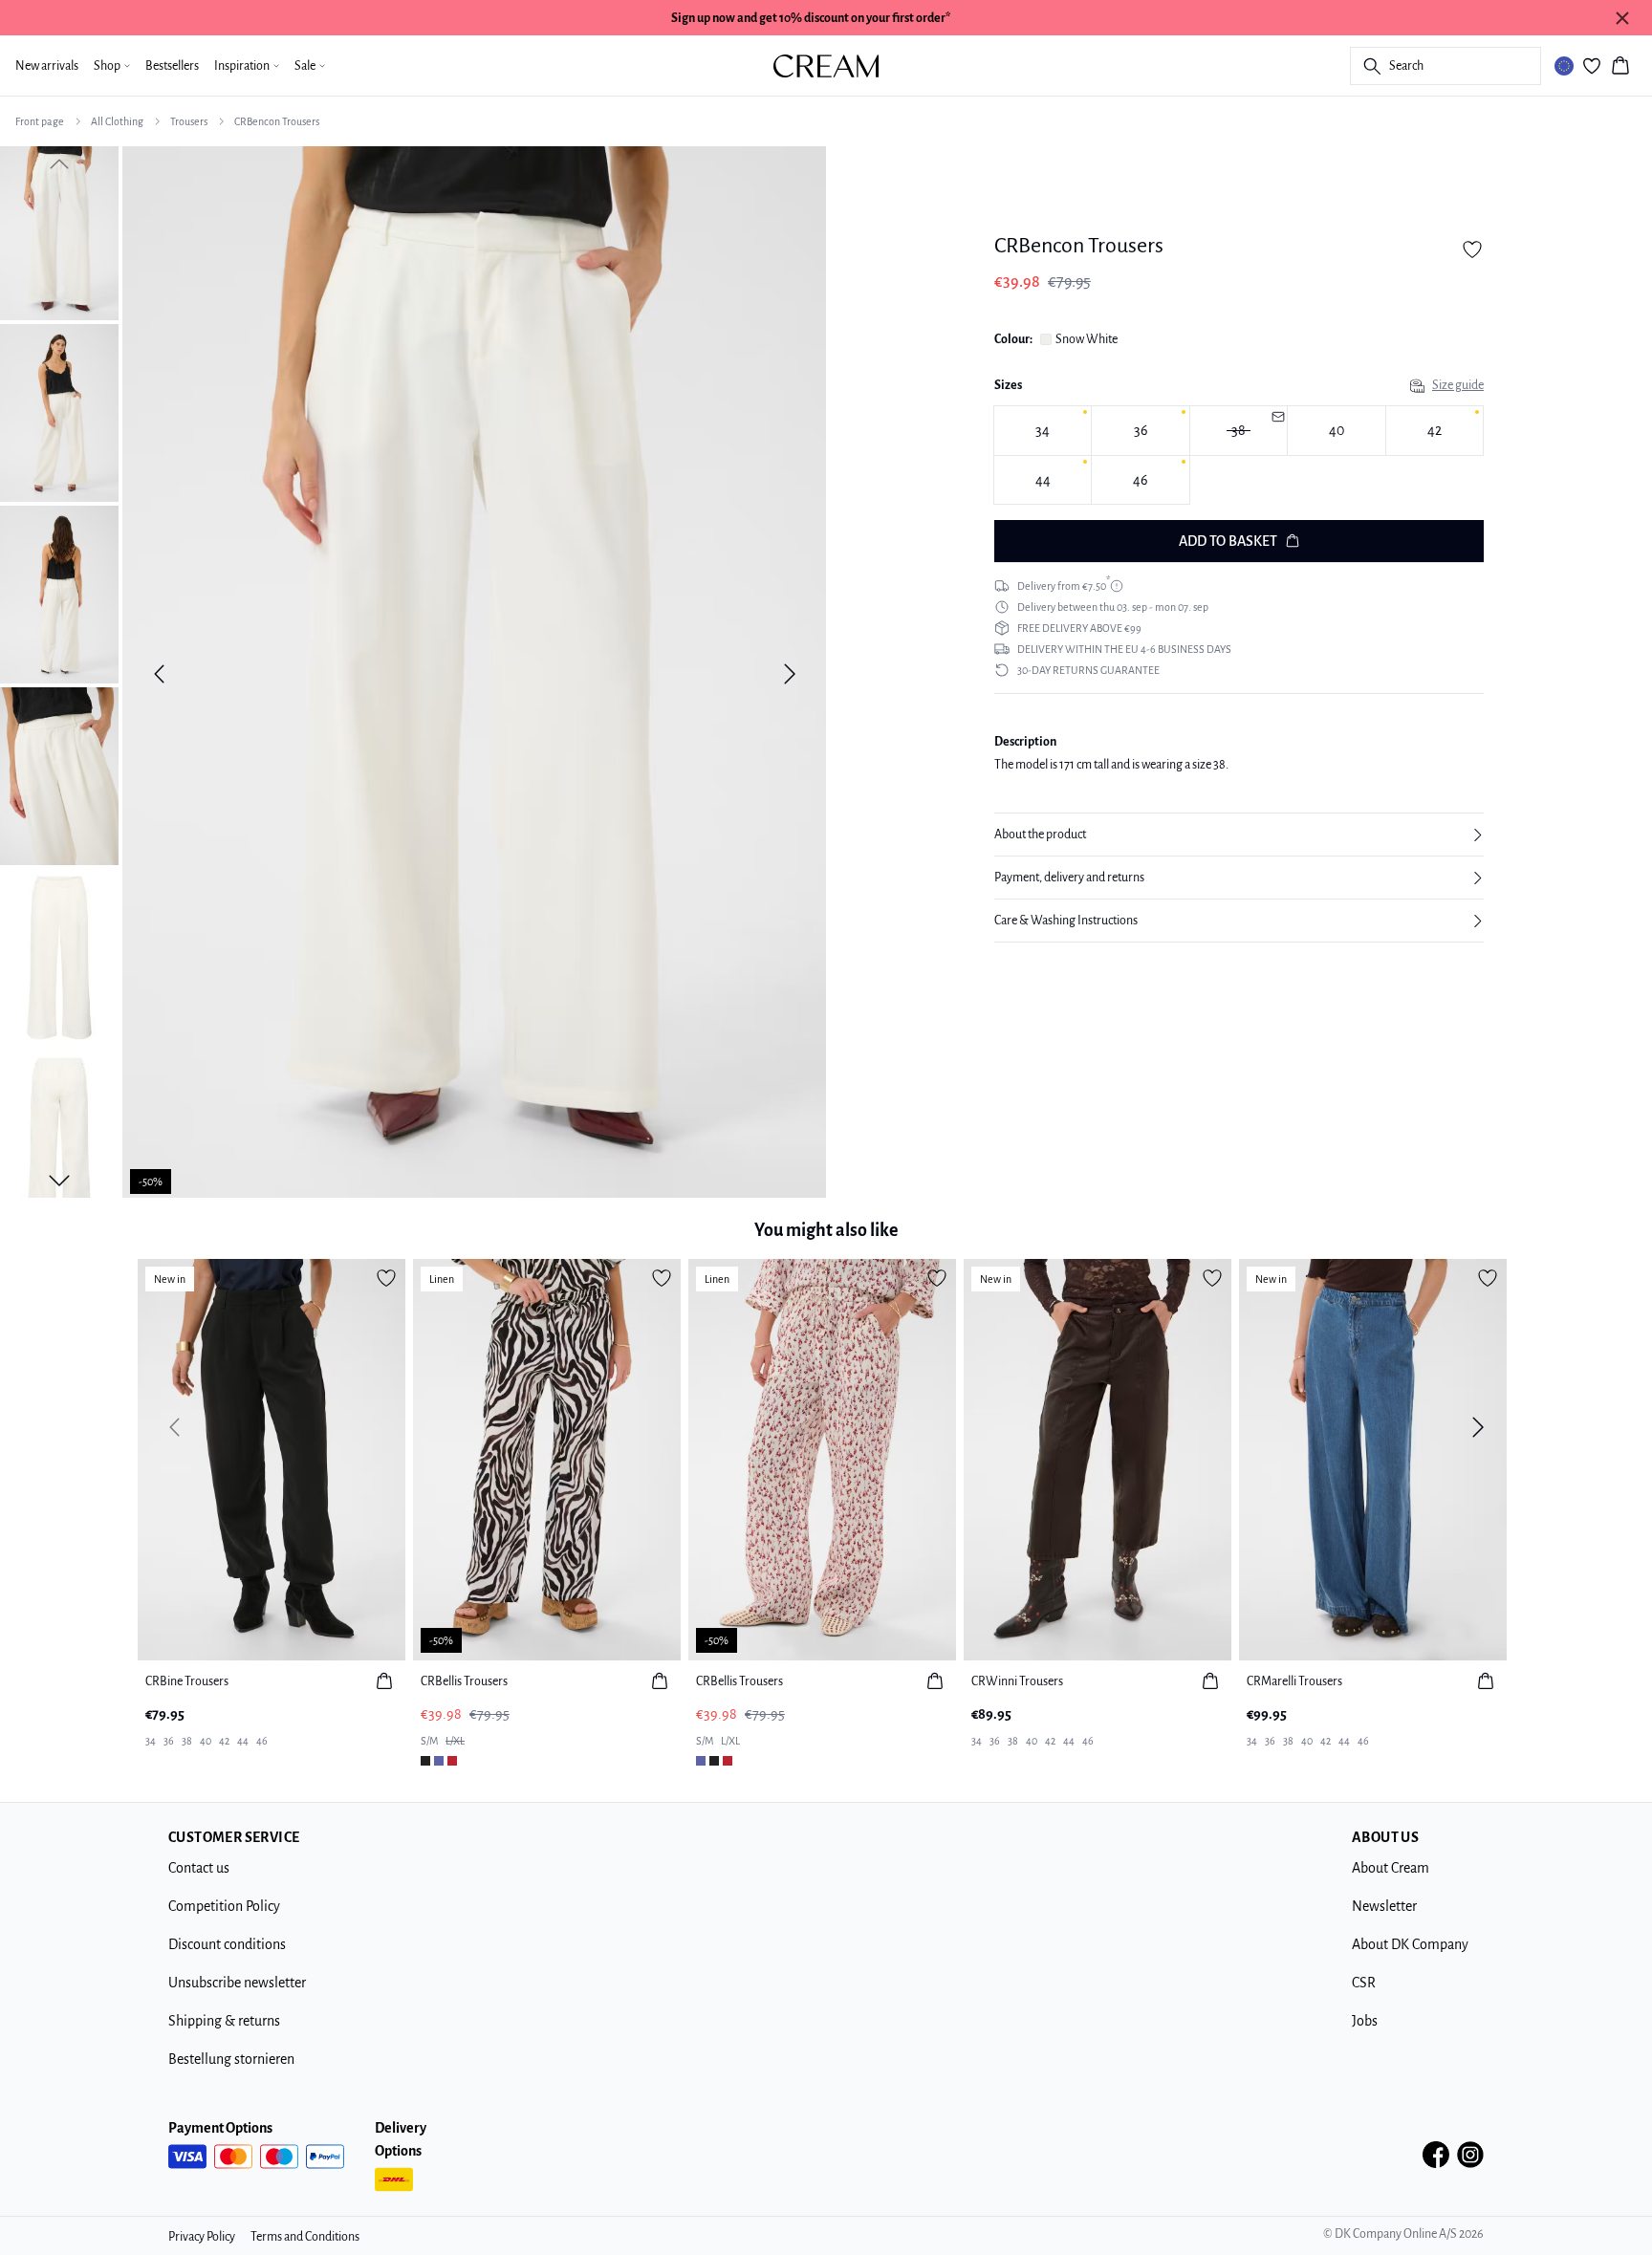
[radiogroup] (1239, 455)
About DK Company (1410, 1944)
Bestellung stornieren (231, 2059)
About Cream (1391, 1868)
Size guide (1458, 385)
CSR (1364, 1983)
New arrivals (47, 66)
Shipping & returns (224, 2021)
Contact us (199, 1868)
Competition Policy (224, 1906)
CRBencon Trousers (277, 121)
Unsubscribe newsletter (237, 1983)
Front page (40, 121)
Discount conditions (227, 1944)
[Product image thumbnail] (59, 231)
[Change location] (1564, 66)
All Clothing (117, 121)
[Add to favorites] (1472, 249)
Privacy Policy (202, 2237)
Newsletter (1384, 1906)
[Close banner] (1622, 18)
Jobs (1365, 2021)
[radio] (1043, 431)
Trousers (189, 121)
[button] (1239, 835)
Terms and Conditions (305, 2237)
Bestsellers (172, 66)
